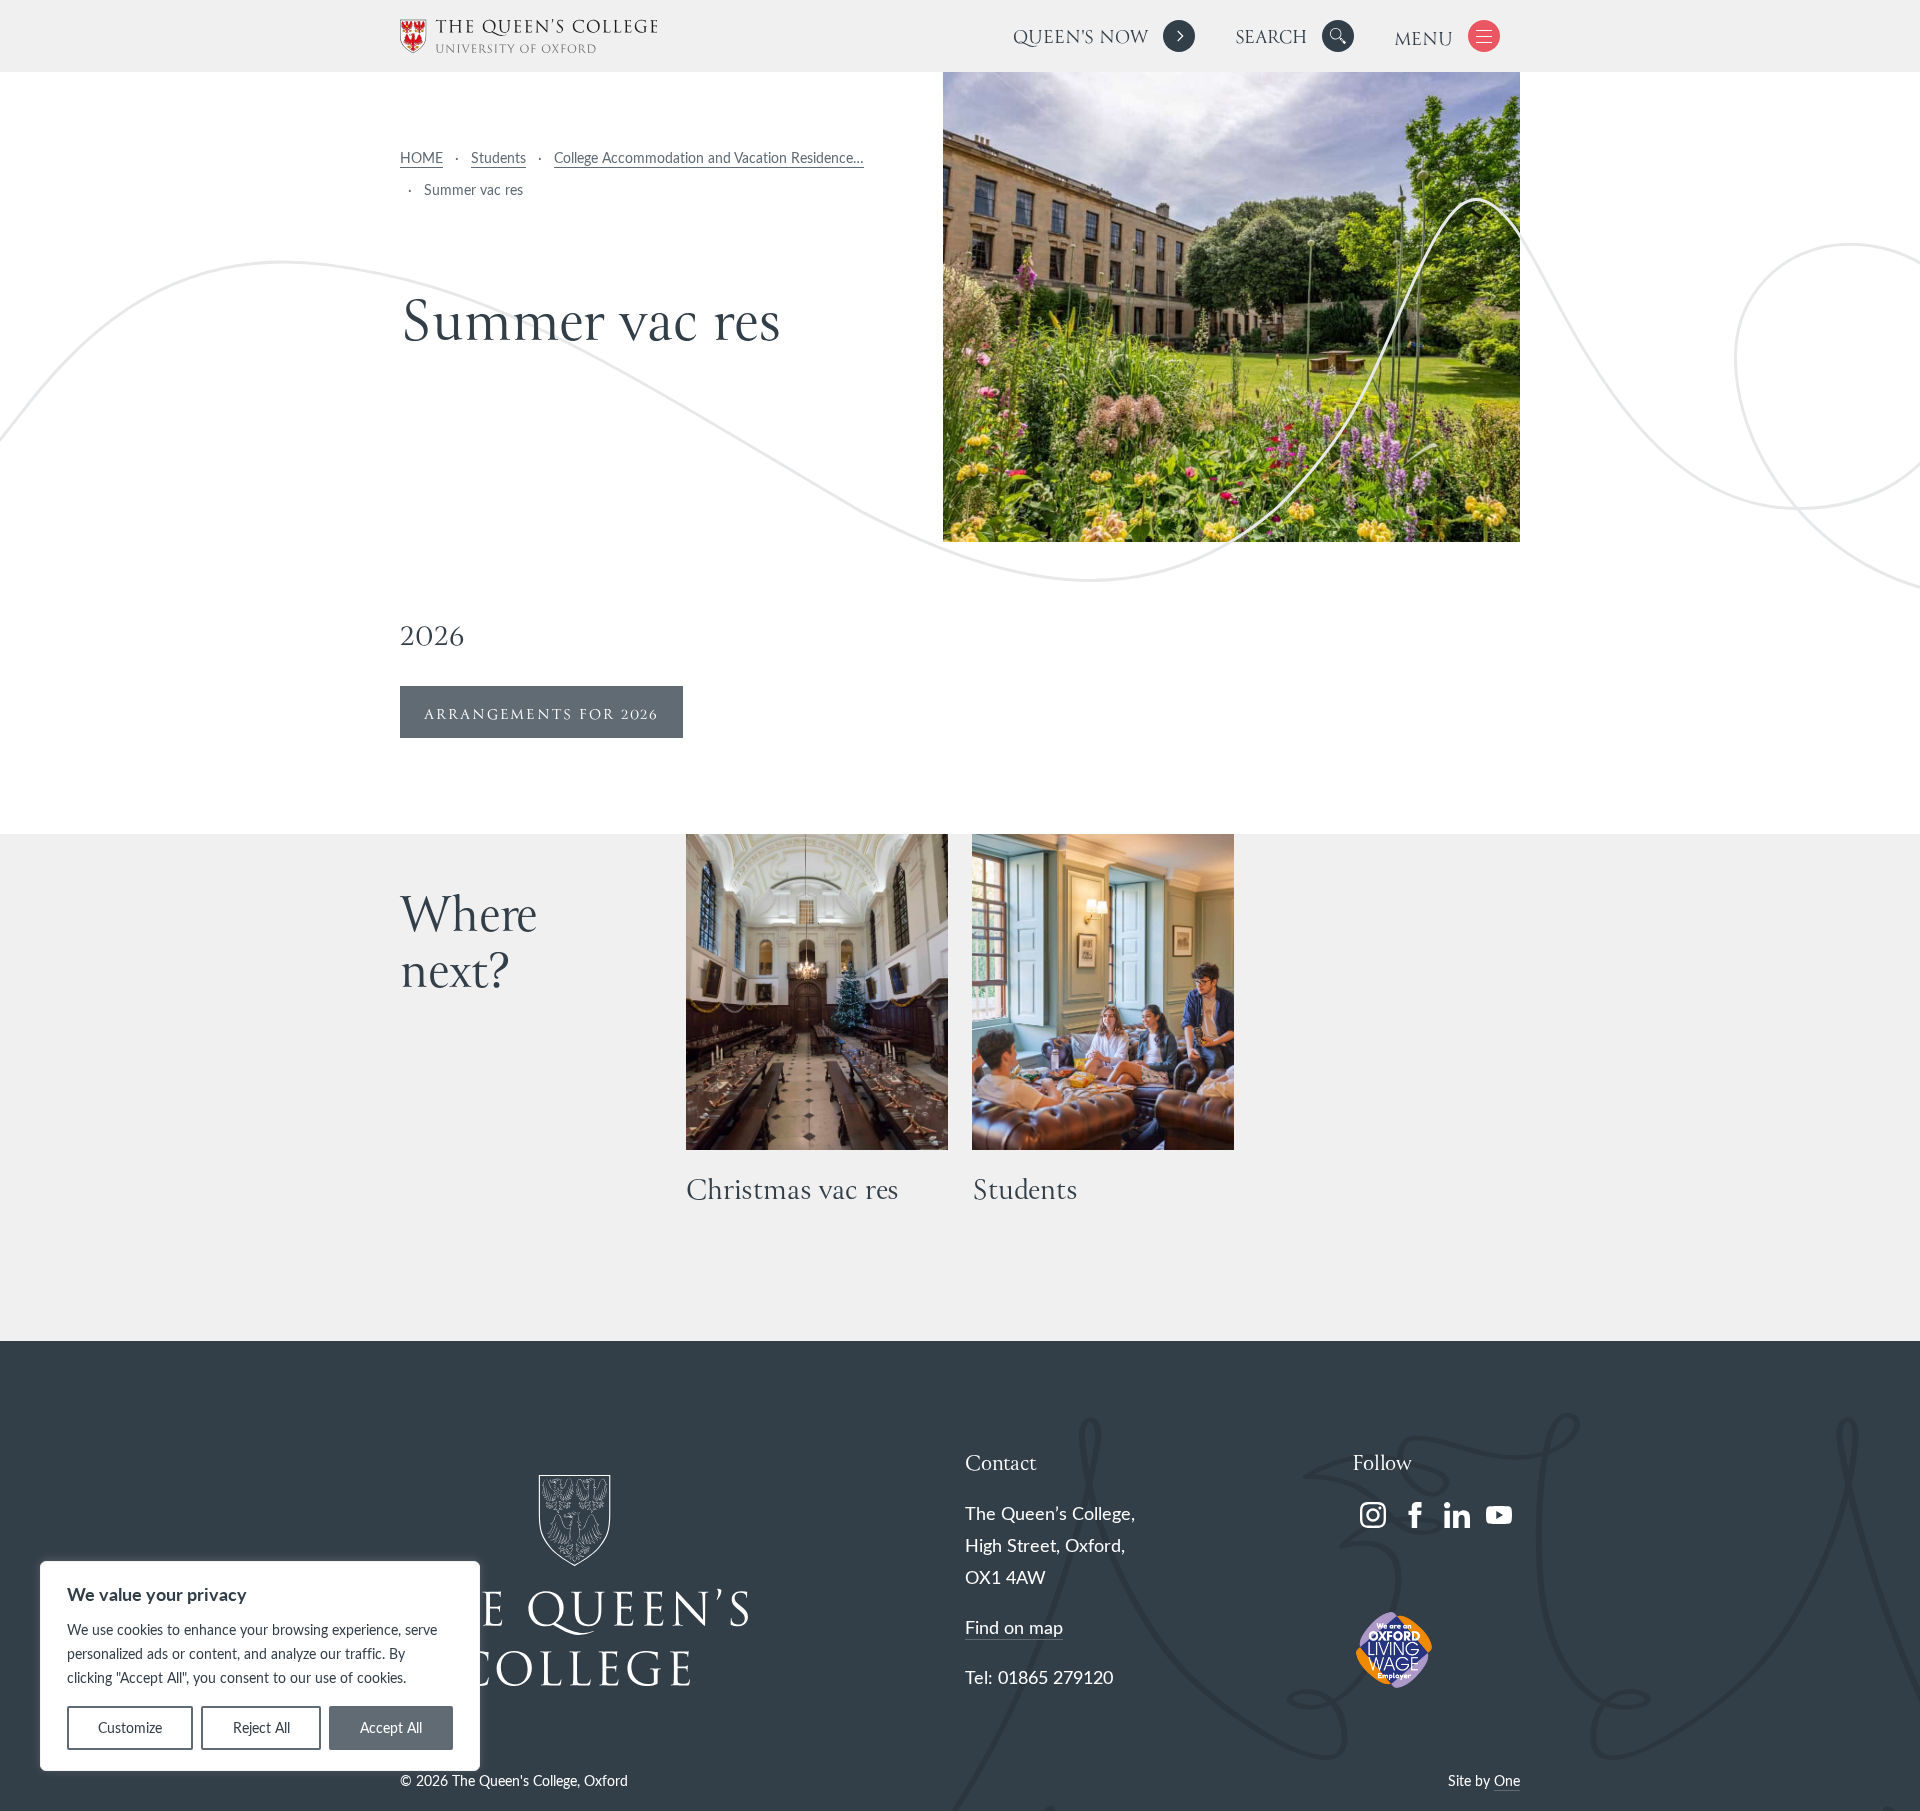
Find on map (1014, 1627)
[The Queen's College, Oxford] (528, 36)
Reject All (261, 1727)
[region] (260, 1666)
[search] (1294, 36)
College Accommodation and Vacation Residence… (709, 157)
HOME (421, 157)
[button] (1338, 36)
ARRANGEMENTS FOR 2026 (541, 715)
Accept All (391, 1727)
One (1507, 1780)
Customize (130, 1727)
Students (498, 157)
